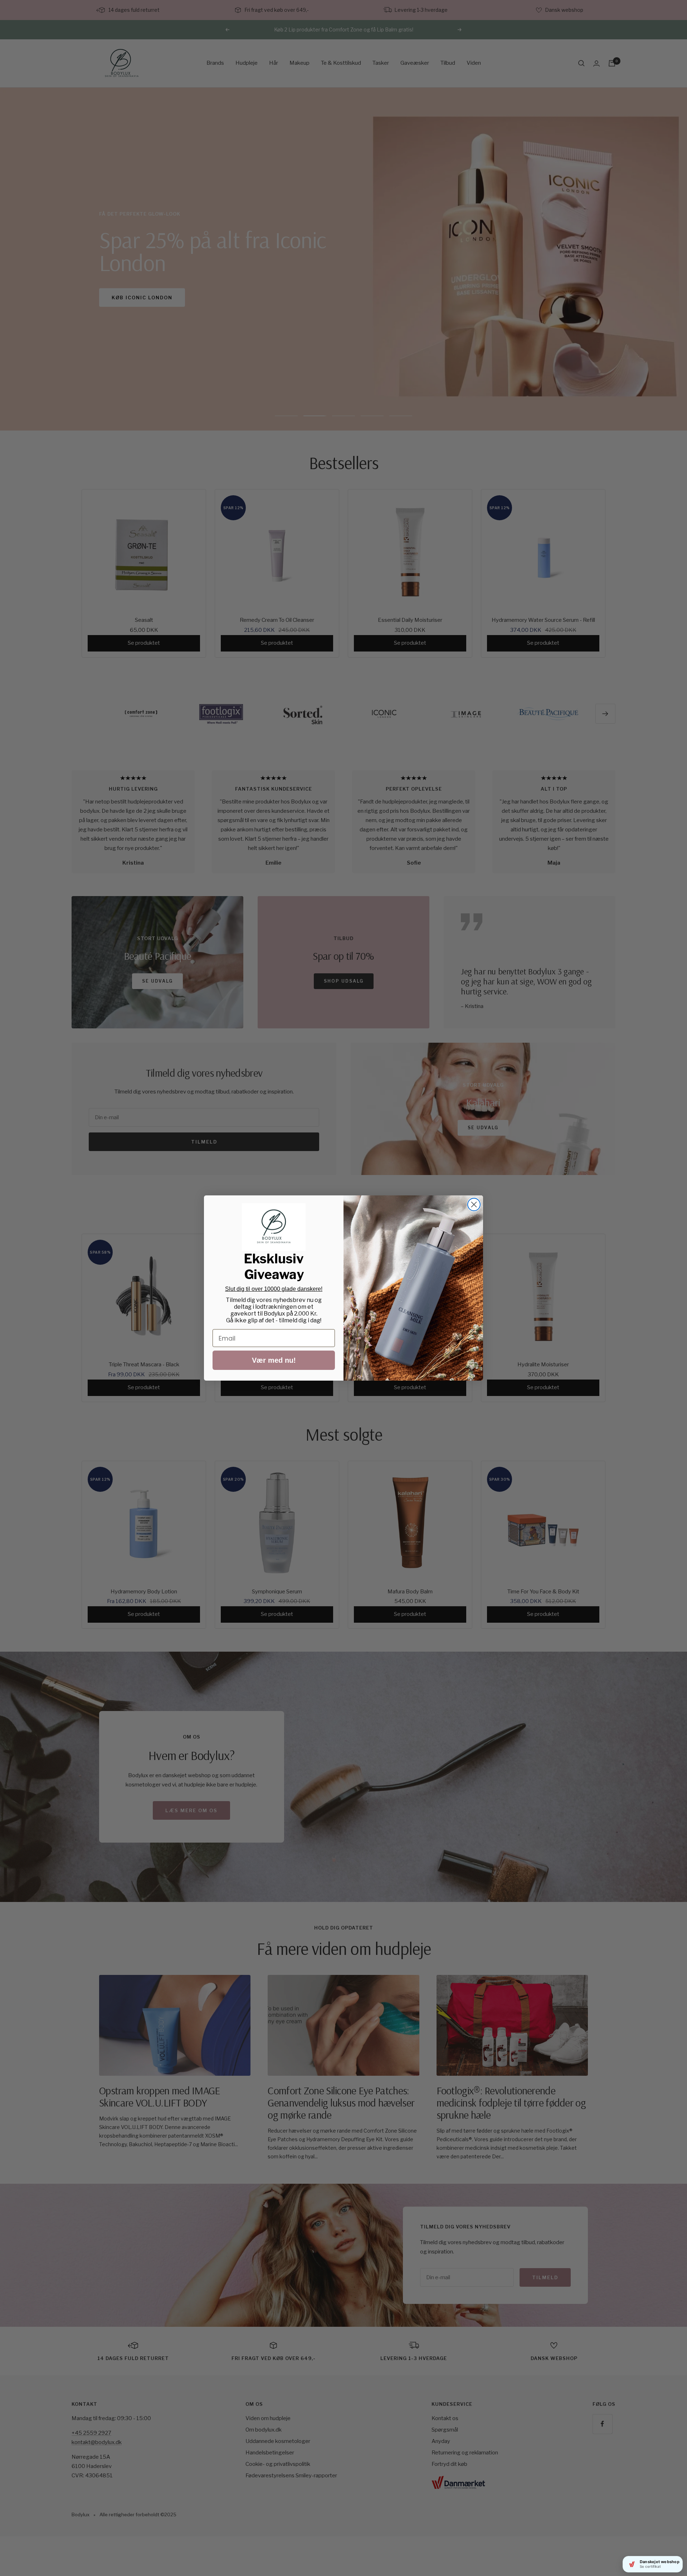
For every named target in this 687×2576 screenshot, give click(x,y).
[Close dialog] (474, 1205)
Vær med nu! (274, 1360)
